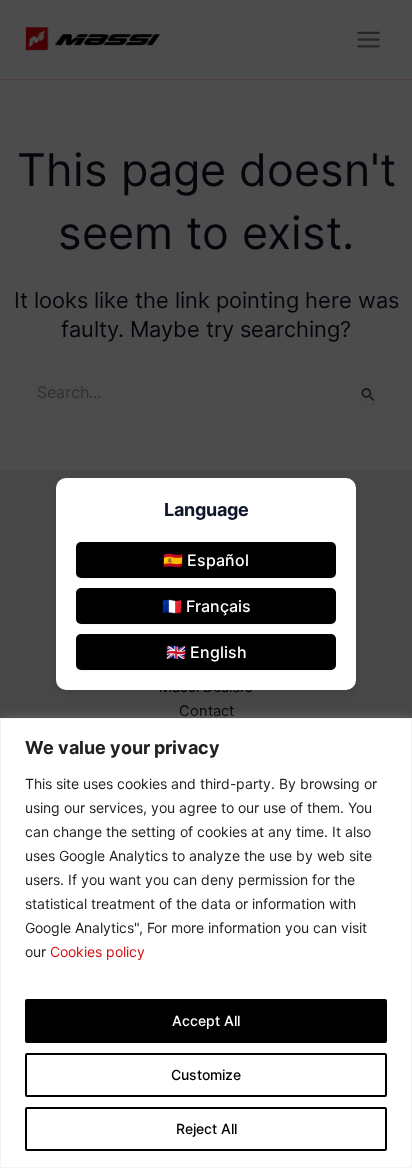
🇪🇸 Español (206, 560)
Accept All (206, 1020)
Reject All (206, 1128)
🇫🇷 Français (206, 606)
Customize (206, 1074)
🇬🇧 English (206, 652)
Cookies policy (97, 951)
